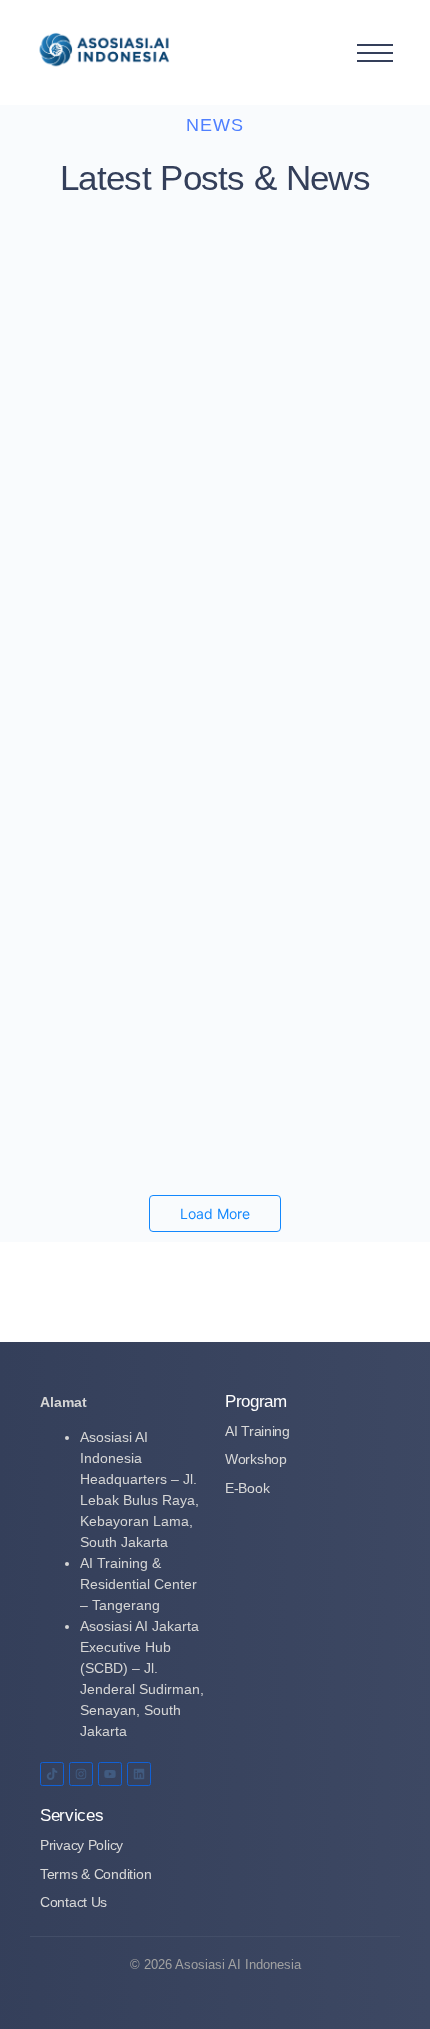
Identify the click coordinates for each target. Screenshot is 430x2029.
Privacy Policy (81, 1845)
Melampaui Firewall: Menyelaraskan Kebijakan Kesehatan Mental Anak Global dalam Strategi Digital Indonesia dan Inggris (210, 970)
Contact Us (73, 1902)
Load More (215, 1213)
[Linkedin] (139, 1774)
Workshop (256, 1459)
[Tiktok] (52, 1774)
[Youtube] (110, 1774)
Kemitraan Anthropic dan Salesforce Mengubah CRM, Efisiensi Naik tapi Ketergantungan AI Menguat (196, 283)
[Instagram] (81, 1774)
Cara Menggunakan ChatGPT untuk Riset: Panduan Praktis (196, 528)
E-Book (247, 1488)
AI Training (257, 1431)
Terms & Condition (95, 1874)
